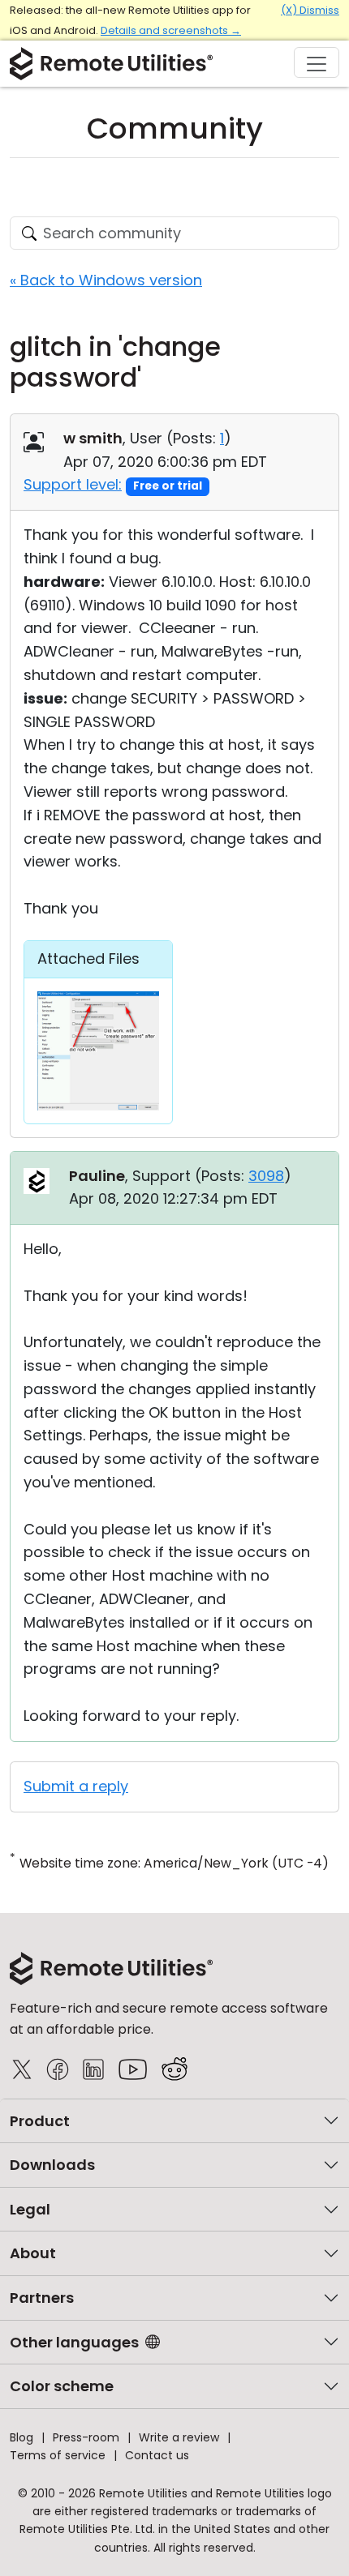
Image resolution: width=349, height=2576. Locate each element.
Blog (22, 2437)
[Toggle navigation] (317, 62)
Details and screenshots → (171, 30)
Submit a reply (76, 1786)
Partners (42, 2298)
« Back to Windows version (106, 280)
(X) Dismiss (310, 10)
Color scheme (62, 2386)
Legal (30, 2209)
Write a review (179, 2437)
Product (40, 2121)
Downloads (52, 2165)
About (33, 2253)
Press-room (86, 2437)
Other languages (74, 2342)
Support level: (73, 484)
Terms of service (58, 2455)
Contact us (157, 2455)
